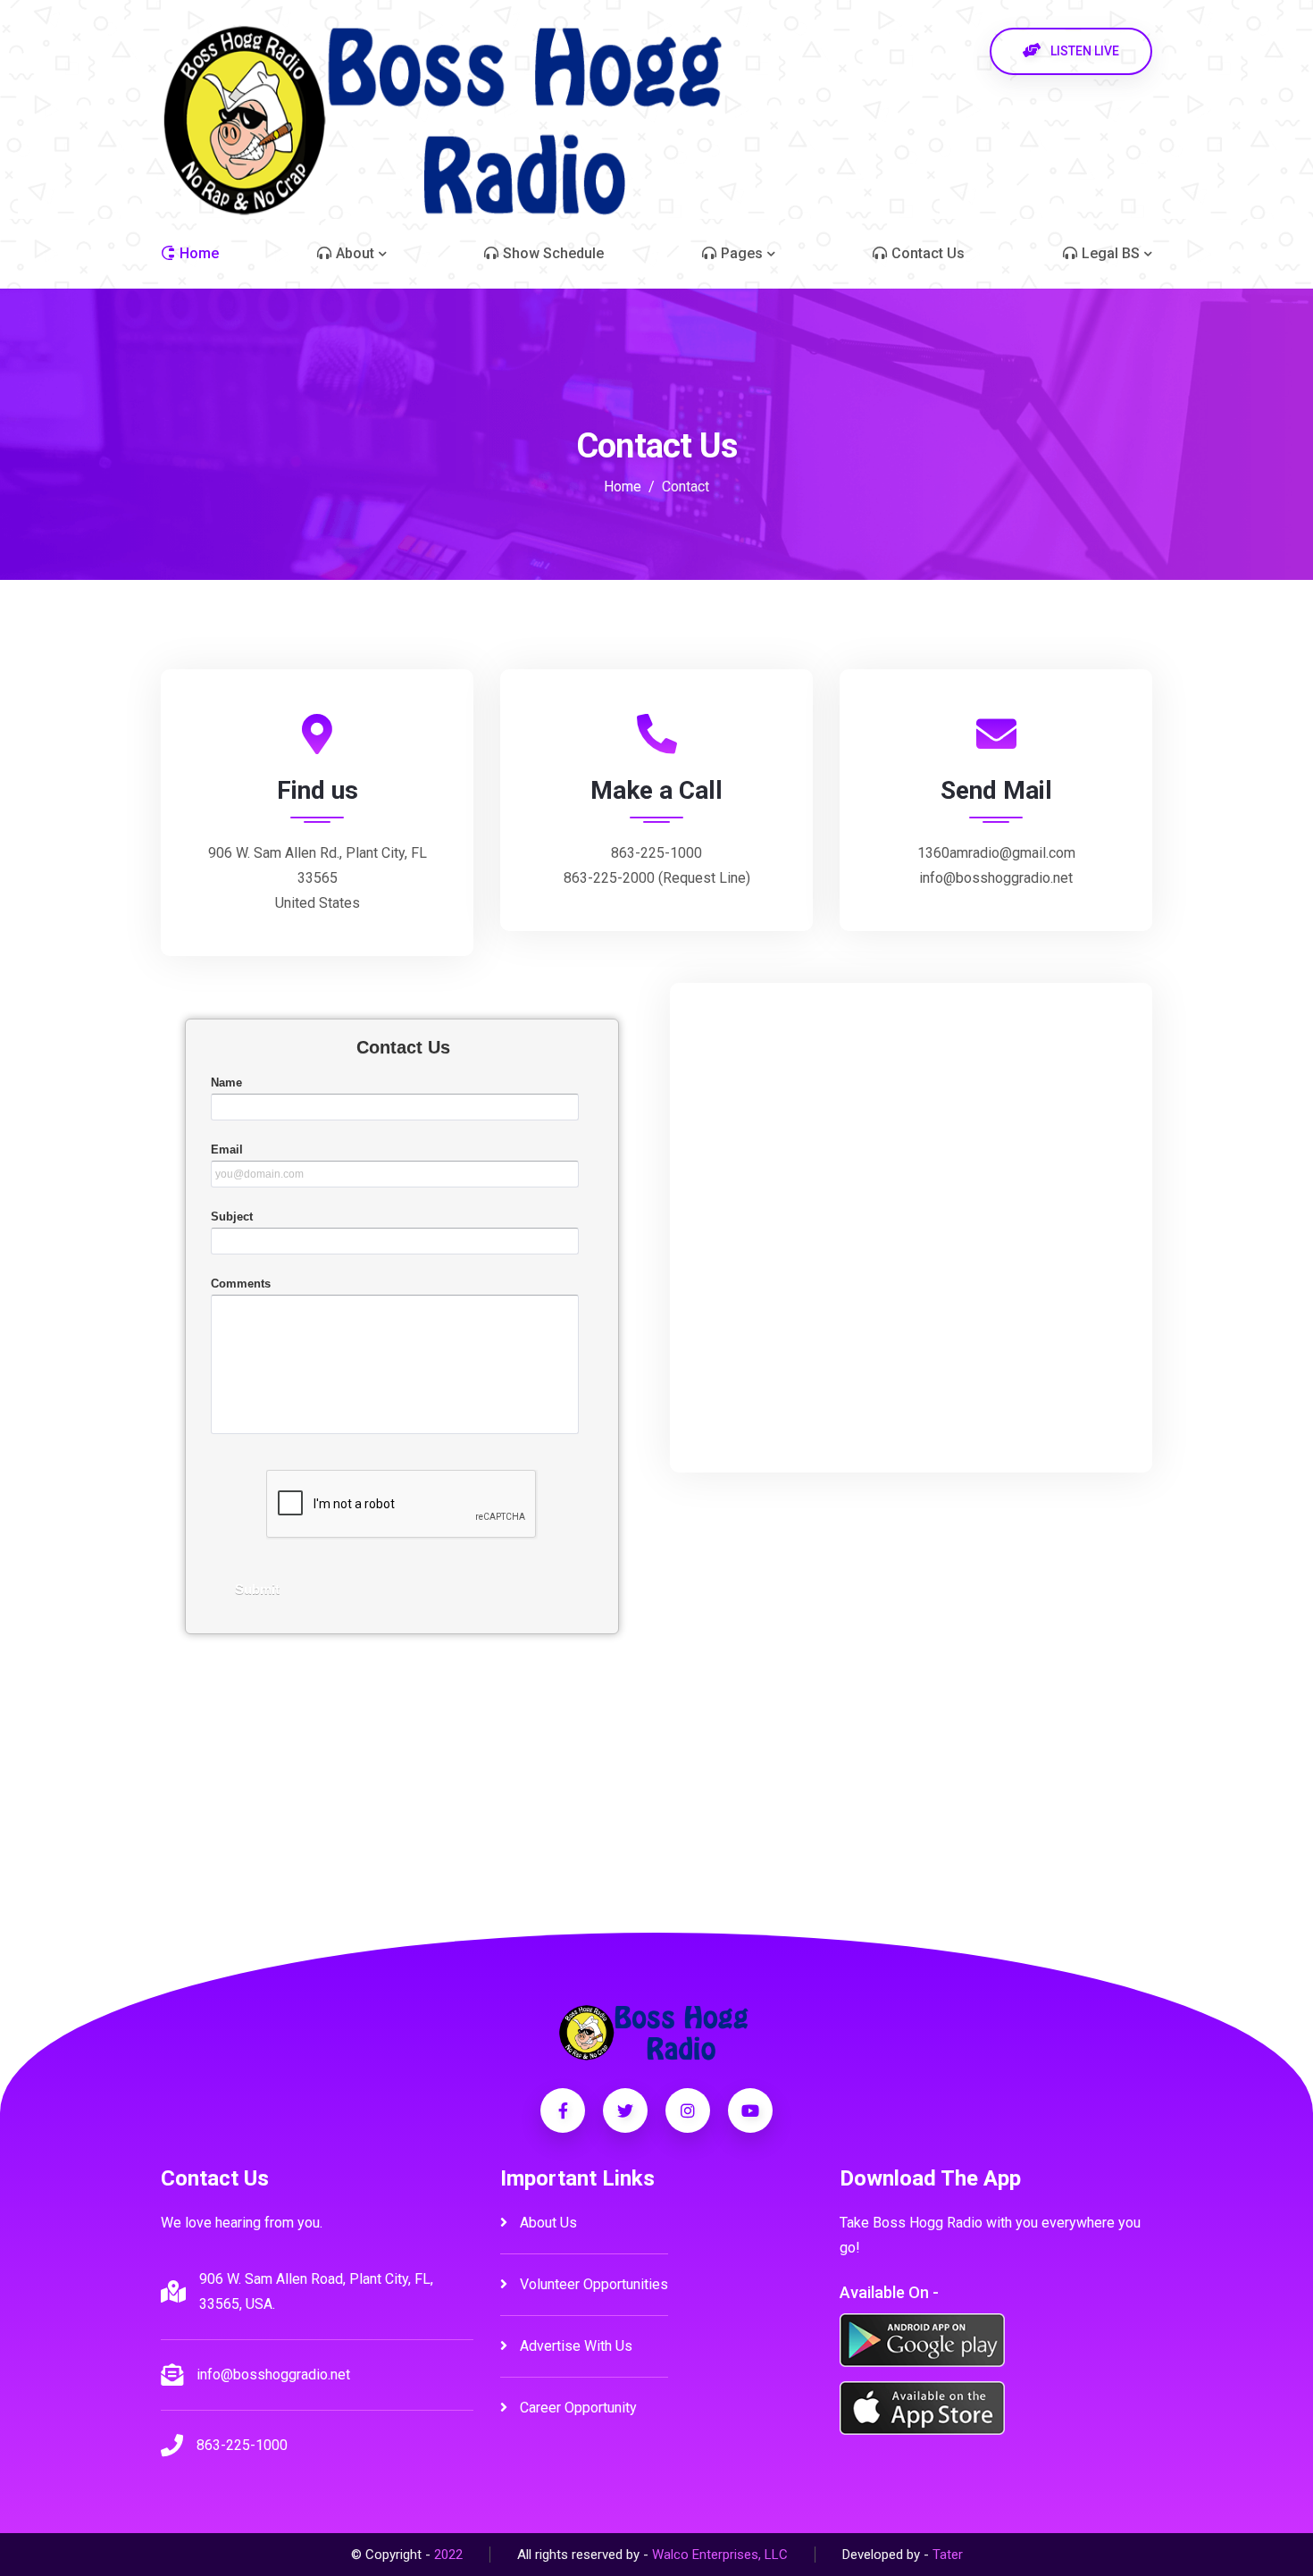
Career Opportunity (577, 2408)
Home (623, 487)
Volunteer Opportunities (592, 2284)
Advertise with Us (574, 2346)
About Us (547, 2223)
